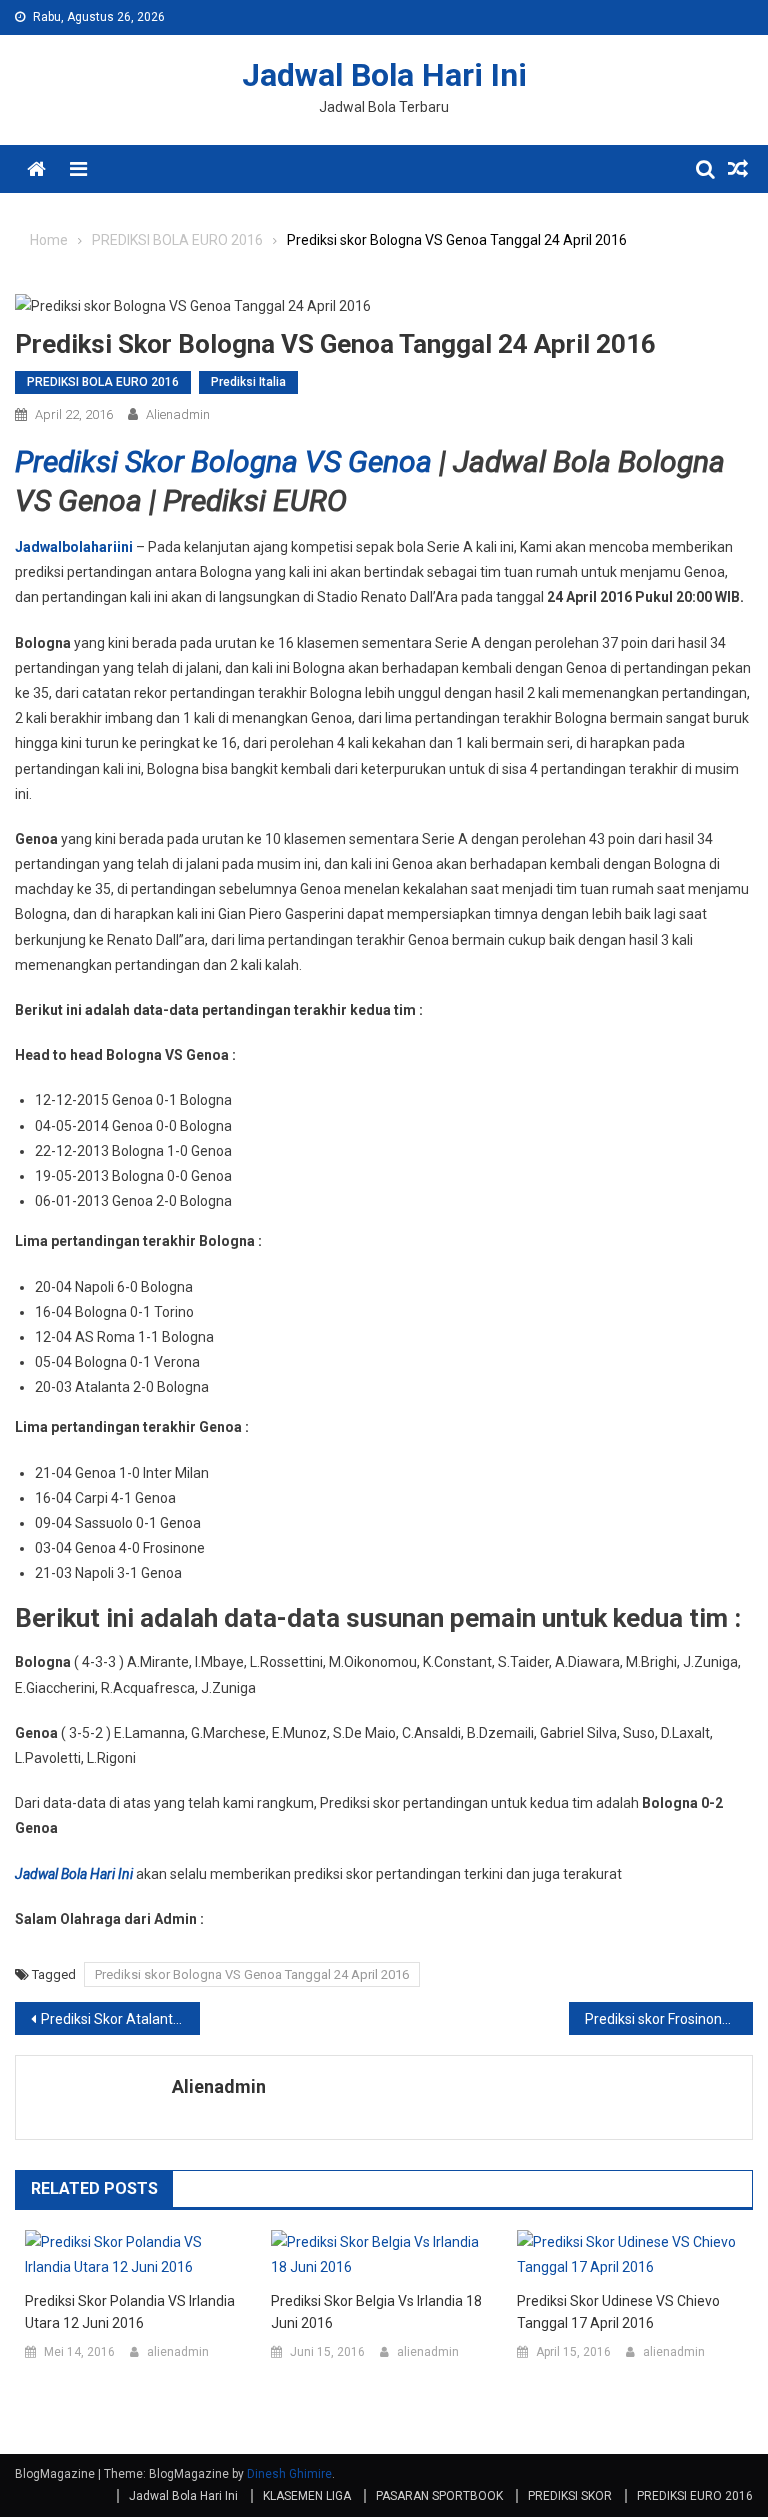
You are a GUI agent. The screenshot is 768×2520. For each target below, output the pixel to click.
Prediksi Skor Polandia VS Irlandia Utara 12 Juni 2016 (130, 2312)
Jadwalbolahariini (74, 547)
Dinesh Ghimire (289, 2474)
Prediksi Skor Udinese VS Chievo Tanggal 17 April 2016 (618, 2312)
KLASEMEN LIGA (307, 2496)
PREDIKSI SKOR (570, 2496)
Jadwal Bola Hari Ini (384, 75)
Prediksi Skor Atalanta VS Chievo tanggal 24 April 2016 (120, 2019)
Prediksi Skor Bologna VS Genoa (227, 461)
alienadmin (178, 414)
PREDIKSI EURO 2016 (695, 2496)
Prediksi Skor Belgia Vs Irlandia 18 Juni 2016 (376, 2312)
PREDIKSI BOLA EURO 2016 (103, 382)
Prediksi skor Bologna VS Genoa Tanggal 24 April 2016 (252, 1974)
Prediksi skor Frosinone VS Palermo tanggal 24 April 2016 (669, 2019)
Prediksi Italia (248, 382)
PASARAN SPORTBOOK (439, 2496)
